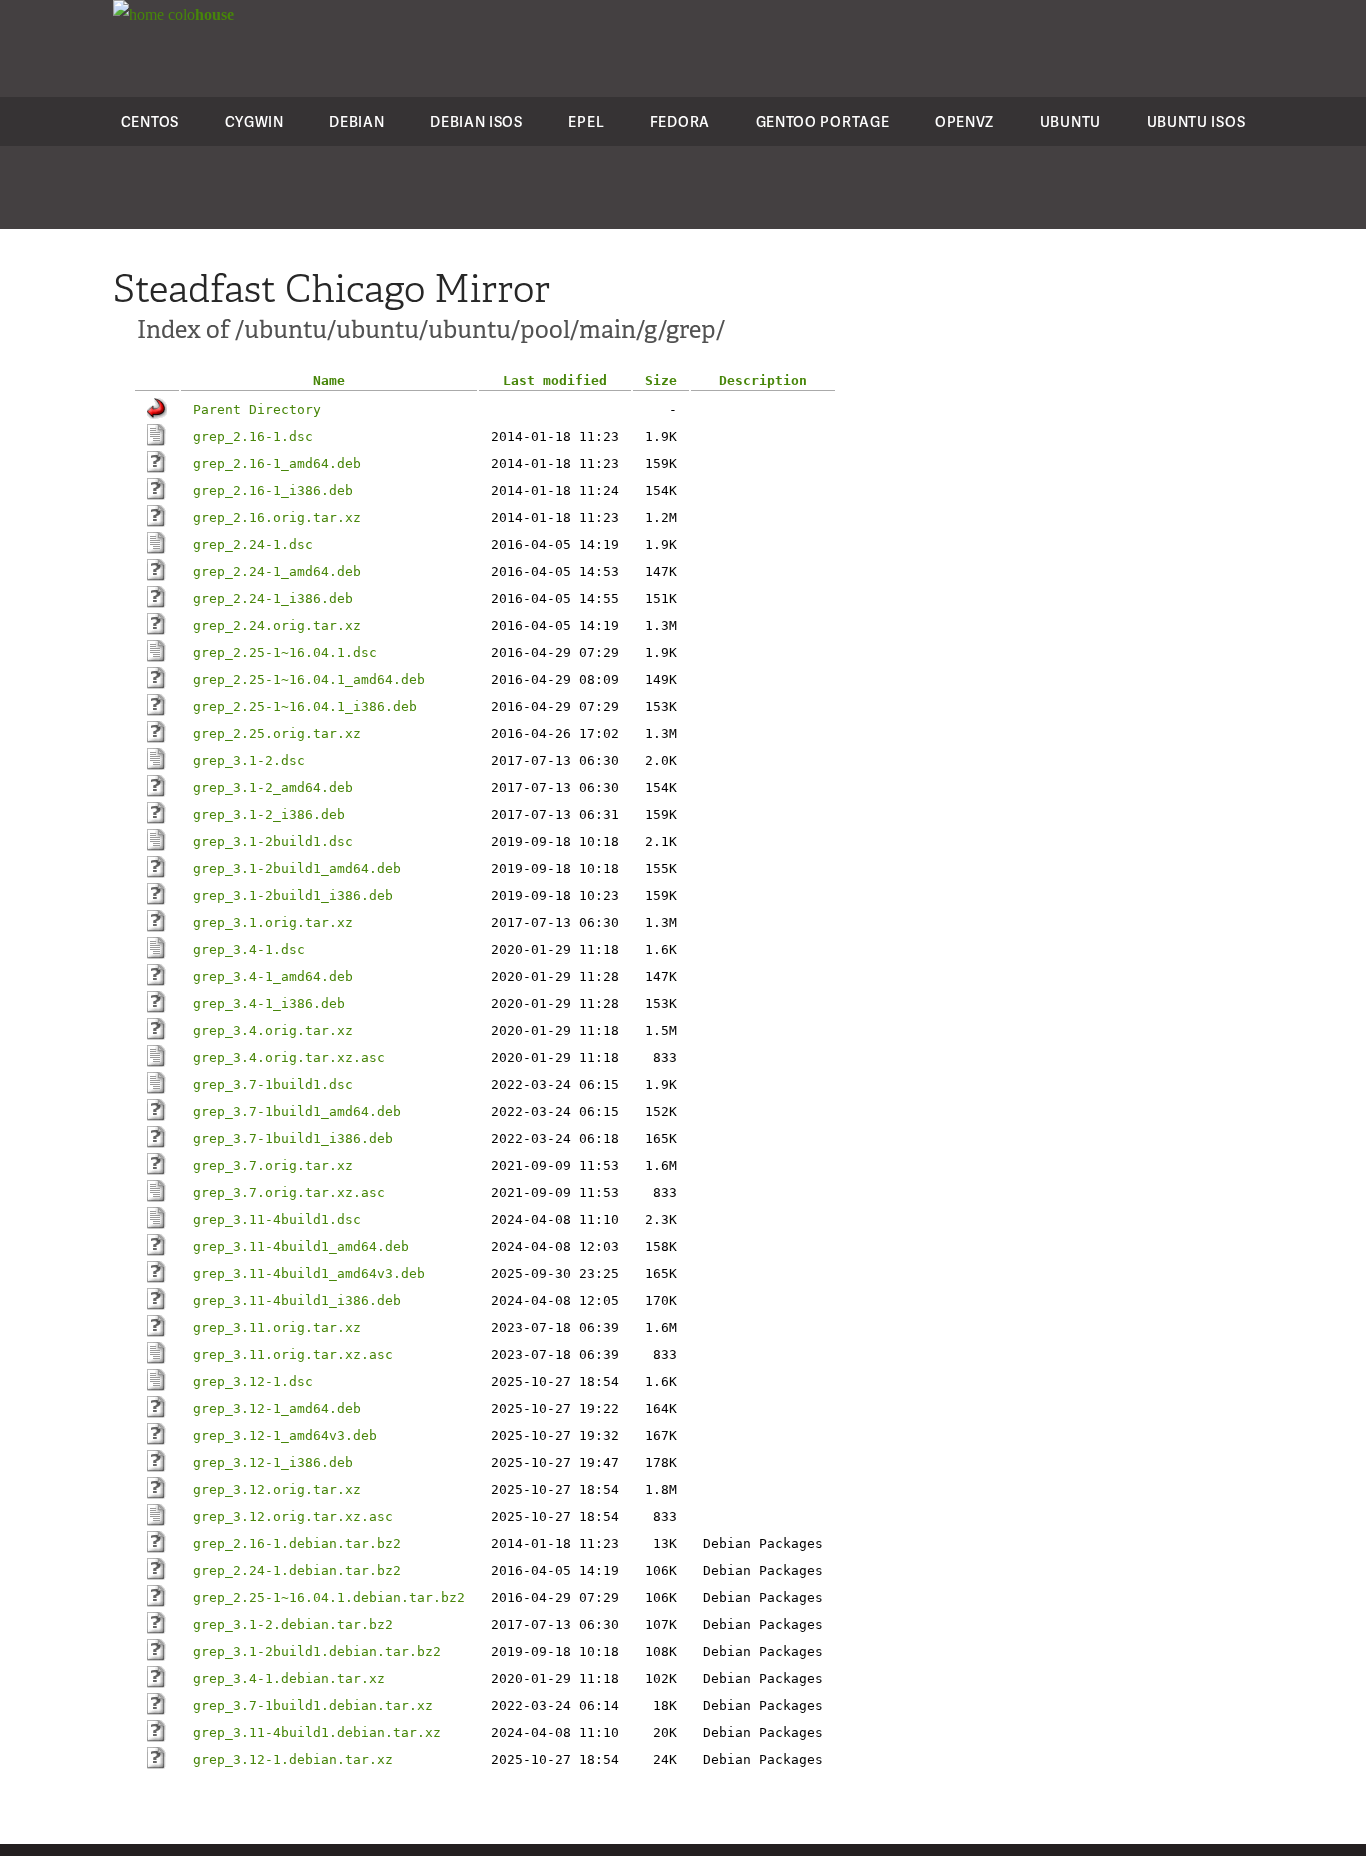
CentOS (150, 121)
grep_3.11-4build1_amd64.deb (301, 1246)
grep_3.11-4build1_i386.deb (297, 1300)
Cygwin (254, 121)
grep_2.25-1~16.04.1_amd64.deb (309, 679)
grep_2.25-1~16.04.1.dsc (285, 652)
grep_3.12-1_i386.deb (273, 1462)
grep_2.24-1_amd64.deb (277, 571)
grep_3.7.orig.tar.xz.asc (289, 1192)
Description (763, 380)
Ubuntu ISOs (1196, 121)
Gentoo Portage (823, 121)
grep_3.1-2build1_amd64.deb (297, 868)
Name (329, 380)
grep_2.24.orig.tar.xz (277, 625)
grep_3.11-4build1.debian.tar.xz (317, 1732)
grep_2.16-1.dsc (253, 436)
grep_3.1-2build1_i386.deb (293, 895)
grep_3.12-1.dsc (253, 1381)
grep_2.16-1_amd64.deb (277, 463)
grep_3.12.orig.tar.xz (277, 1489)
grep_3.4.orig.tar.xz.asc (289, 1057)
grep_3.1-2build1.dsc (273, 841)
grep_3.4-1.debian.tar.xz (289, 1678)
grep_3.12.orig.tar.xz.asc (293, 1516)
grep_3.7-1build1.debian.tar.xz (313, 1705)
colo (199, 14)
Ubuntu (1070, 121)
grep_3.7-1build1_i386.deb (293, 1138)
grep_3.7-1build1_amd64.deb (297, 1111)
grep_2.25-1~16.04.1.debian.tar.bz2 (329, 1597)
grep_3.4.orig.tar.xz (273, 1030)
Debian (356, 121)
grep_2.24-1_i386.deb (273, 598)
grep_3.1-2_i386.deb (269, 814)
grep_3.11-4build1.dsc (277, 1219)
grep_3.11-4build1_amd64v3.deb (309, 1273)
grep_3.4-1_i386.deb (269, 1003)
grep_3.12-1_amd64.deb (277, 1408)
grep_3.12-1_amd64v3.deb (285, 1435)
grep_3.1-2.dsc (249, 760)
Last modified (555, 380)
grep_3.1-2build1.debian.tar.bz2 (317, 1651)
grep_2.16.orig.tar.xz (277, 517)
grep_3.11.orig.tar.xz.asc (293, 1354)
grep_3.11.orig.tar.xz (277, 1327)
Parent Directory (257, 409)
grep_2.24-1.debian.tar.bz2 (297, 1570)
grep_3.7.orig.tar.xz (273, 1165)
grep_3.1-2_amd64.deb (273, 787)
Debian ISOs (476, 121)
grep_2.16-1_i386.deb (273, 490)
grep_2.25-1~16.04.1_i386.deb (305, 706)
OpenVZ (964, 121)
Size (661, 380)
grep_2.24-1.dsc (253, 544)
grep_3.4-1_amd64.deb (273, 976)
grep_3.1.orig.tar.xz (273, 922)
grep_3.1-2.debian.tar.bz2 (293, 1624)
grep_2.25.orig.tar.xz (277, 733)
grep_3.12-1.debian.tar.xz (293, 1759)
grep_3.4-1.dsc (249, 949)
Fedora (680, 121)
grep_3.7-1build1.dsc (273, 1084)
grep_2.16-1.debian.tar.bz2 (297, 1543)
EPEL (586, 121)
